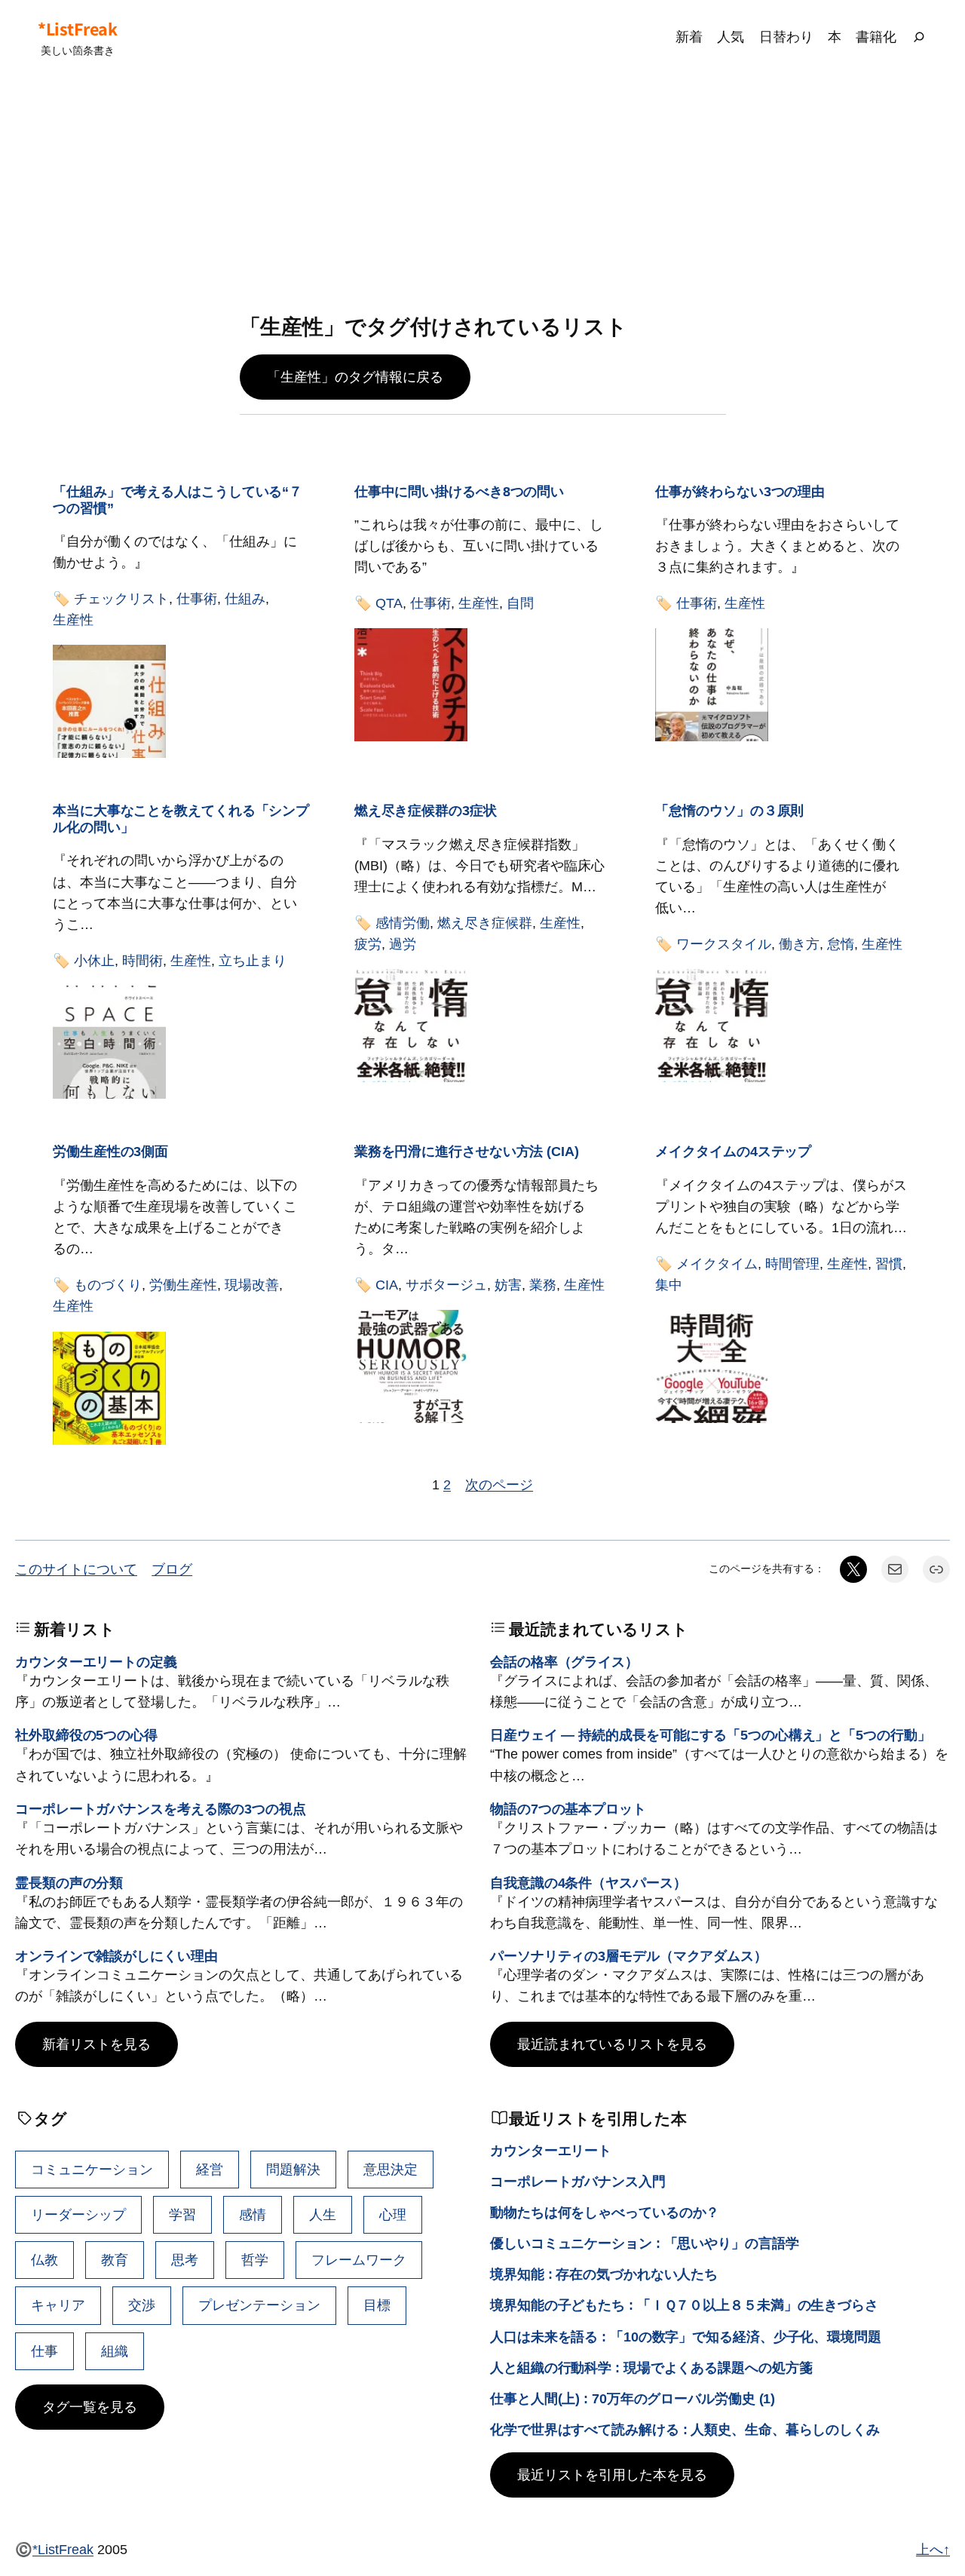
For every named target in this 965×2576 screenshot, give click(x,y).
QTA (389, 603)
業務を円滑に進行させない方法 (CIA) (467, 1151)
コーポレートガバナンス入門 (578, 2181)
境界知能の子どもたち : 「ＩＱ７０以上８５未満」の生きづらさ (684, 2305)
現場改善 (252, 1285)
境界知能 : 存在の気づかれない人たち (604, 2274)
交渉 (142, 2305)
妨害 (508, 1285)
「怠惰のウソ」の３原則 (729, 810)
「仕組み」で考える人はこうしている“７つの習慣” (178, 500)
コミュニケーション (92, 2169)
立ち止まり (253, 960)
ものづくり (108, 1285)
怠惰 (841, 944)
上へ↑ (933, 2549)
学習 (182, 2214)
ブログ (172, 1569)
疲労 (368, 944)
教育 (115, 2260)
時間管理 (792, 1263)
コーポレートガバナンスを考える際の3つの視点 (161, 1809)
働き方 (799, 944)
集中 (669, 1285)
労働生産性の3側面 (110, 1151)
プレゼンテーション (259, 2305)
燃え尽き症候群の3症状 (426, 810)
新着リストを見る (96, 2044)
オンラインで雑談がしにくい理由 (116, 1956)
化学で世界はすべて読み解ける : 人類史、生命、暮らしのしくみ (685, 2429)
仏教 (44, 2260)
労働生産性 (183, 1285)
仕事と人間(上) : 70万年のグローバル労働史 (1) (633, 2398)
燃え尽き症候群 (485, 923)
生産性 (73, 619)
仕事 (44, 2351)
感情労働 (403, 923)
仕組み (245, 598)
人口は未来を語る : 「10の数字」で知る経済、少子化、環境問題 (686, 2337)
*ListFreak (77, 29)
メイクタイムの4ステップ (733, 1151)
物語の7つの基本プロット (568, 1809)
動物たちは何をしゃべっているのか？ (605, 2212)
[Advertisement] (482, 195)
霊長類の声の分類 (69, 1883)
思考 (185, 2260)
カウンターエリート (551, 2150)
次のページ (499, 1484)
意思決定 (391, 2169)
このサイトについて (76, 1569)
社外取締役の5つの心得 (86, 1735)
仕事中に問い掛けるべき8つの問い (459, 491)
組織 (115, 2351)
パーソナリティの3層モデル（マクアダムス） (629, 1956)
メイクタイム (717, 1263)
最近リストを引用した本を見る (612, 2475)
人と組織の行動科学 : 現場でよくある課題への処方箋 (651, 2367)
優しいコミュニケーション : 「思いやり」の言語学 (645, 2243)
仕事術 (197, 598)
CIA (387, 1285)
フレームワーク (359, 2260)
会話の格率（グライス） (564, 1662)
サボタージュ (446, 1285)
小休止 (94, 960)
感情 (253, 2214)
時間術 (142, 960)
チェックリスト (121, 598)
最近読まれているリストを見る (612, 2044)
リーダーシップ (78, 2214)
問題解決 (293, 2169)
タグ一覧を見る (90, 2407)
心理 (393, 2214)
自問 (520, 603)
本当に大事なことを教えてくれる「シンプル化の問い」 (181, 819)
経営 (210, 2169)
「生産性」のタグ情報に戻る (355, 377)
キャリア (58, 2305)
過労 (403, 944)
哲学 (255, 2260)
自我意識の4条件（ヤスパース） (588, 1883)
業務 (543, 1285)
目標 (377, 2305)
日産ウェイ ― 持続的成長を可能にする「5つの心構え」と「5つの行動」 (711, 1735)
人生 (323, 2214)
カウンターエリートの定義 (96, 1662)
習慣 (889, 1263)
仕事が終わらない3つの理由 (740, 491)
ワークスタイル (724, 944)
